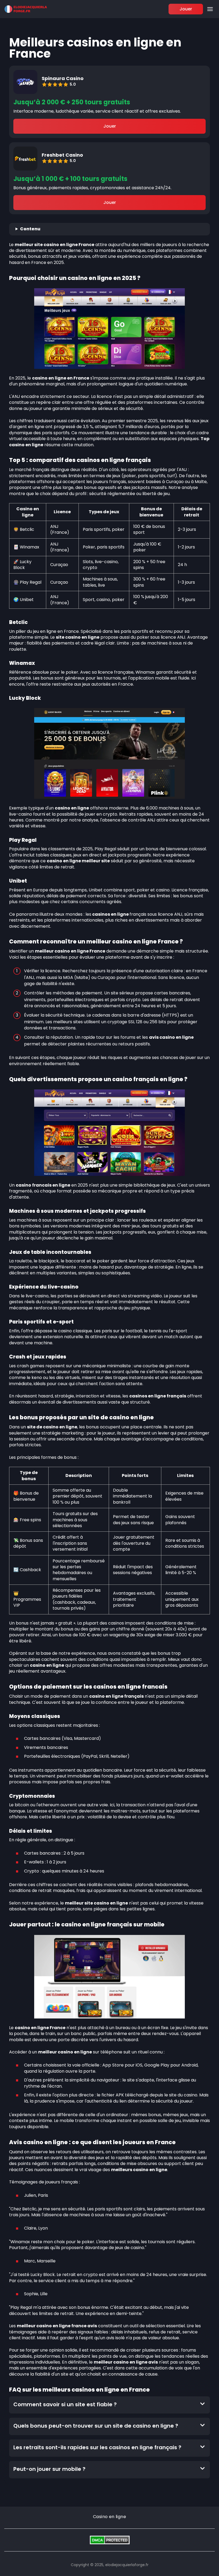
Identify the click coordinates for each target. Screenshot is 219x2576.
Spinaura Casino (63, 78)
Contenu (30, 229)
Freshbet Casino (62, 155)
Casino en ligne (109, 2517)
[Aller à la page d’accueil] (26, 9)
